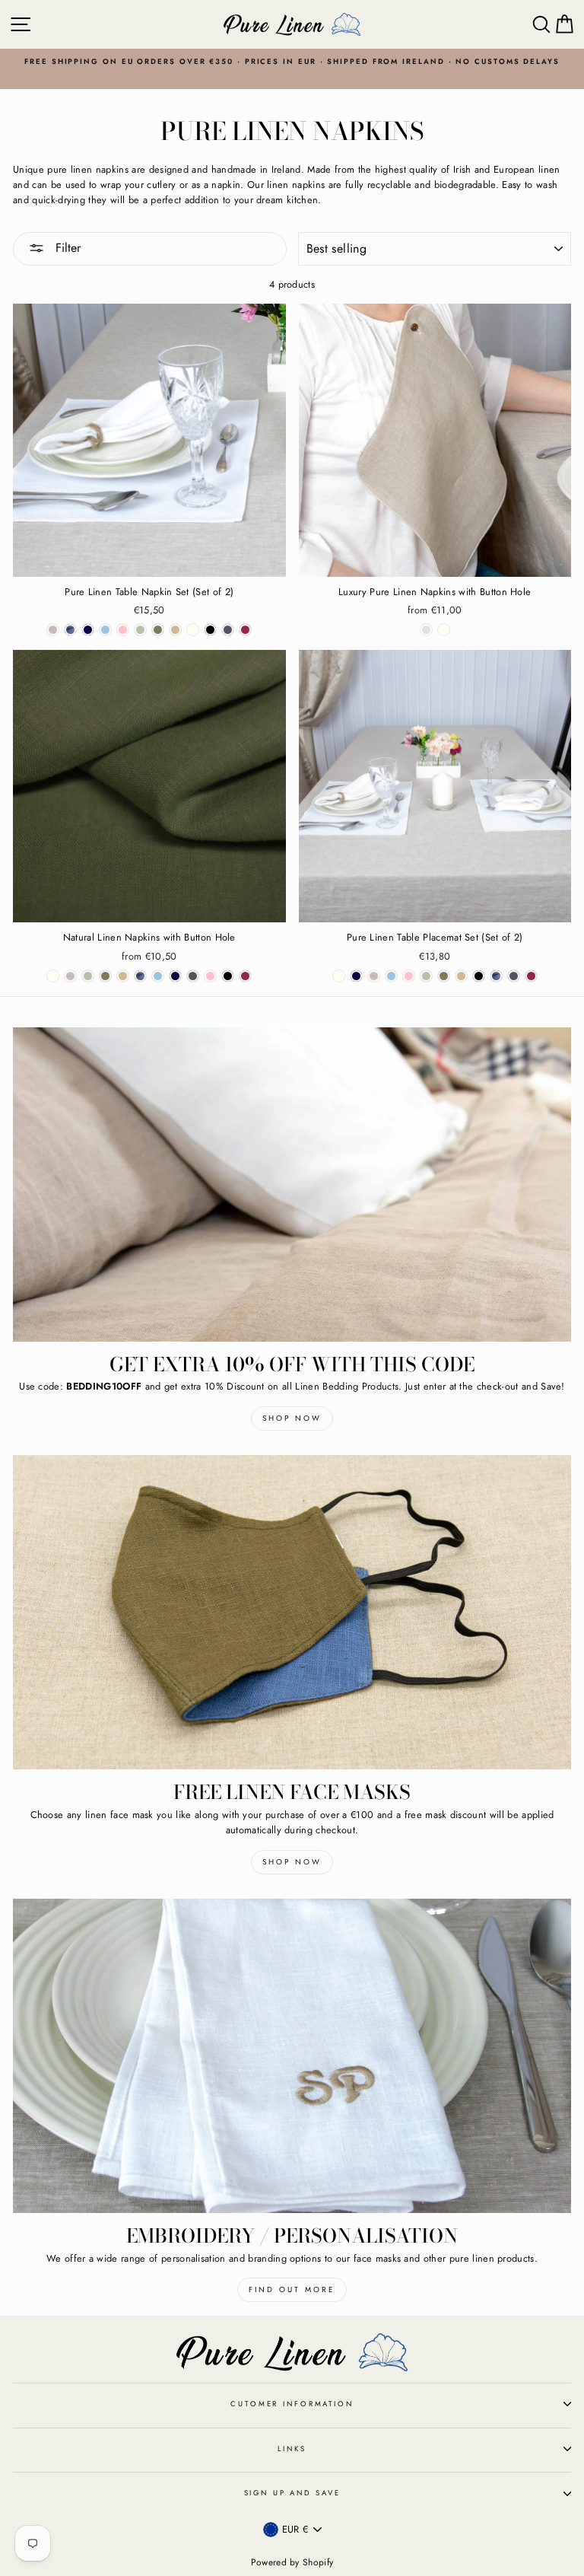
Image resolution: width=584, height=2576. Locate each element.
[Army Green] (158, 630)
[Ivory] (444, 630)
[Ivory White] (193, 630)
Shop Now (292, 1418)
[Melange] (53, 630)
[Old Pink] (123, 630)
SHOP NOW (292, 1862)
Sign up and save (292, 2493)
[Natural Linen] (426, 630)
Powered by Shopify (292, 2562)
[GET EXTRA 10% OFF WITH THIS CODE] (292, 1185)
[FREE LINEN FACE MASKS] (292, 1612)
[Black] (210, 630)
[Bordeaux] (245, 630)
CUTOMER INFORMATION (292, 2404)
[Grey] (228, 630)
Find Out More (292, 2289)
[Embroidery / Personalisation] (292, 2056)
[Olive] (140, 630)
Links (292, 2449)
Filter (66, 248)
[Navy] (88, 630)
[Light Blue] (105, 630)
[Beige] (175, 630)
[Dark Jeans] (70, 630)
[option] (292, 62)
